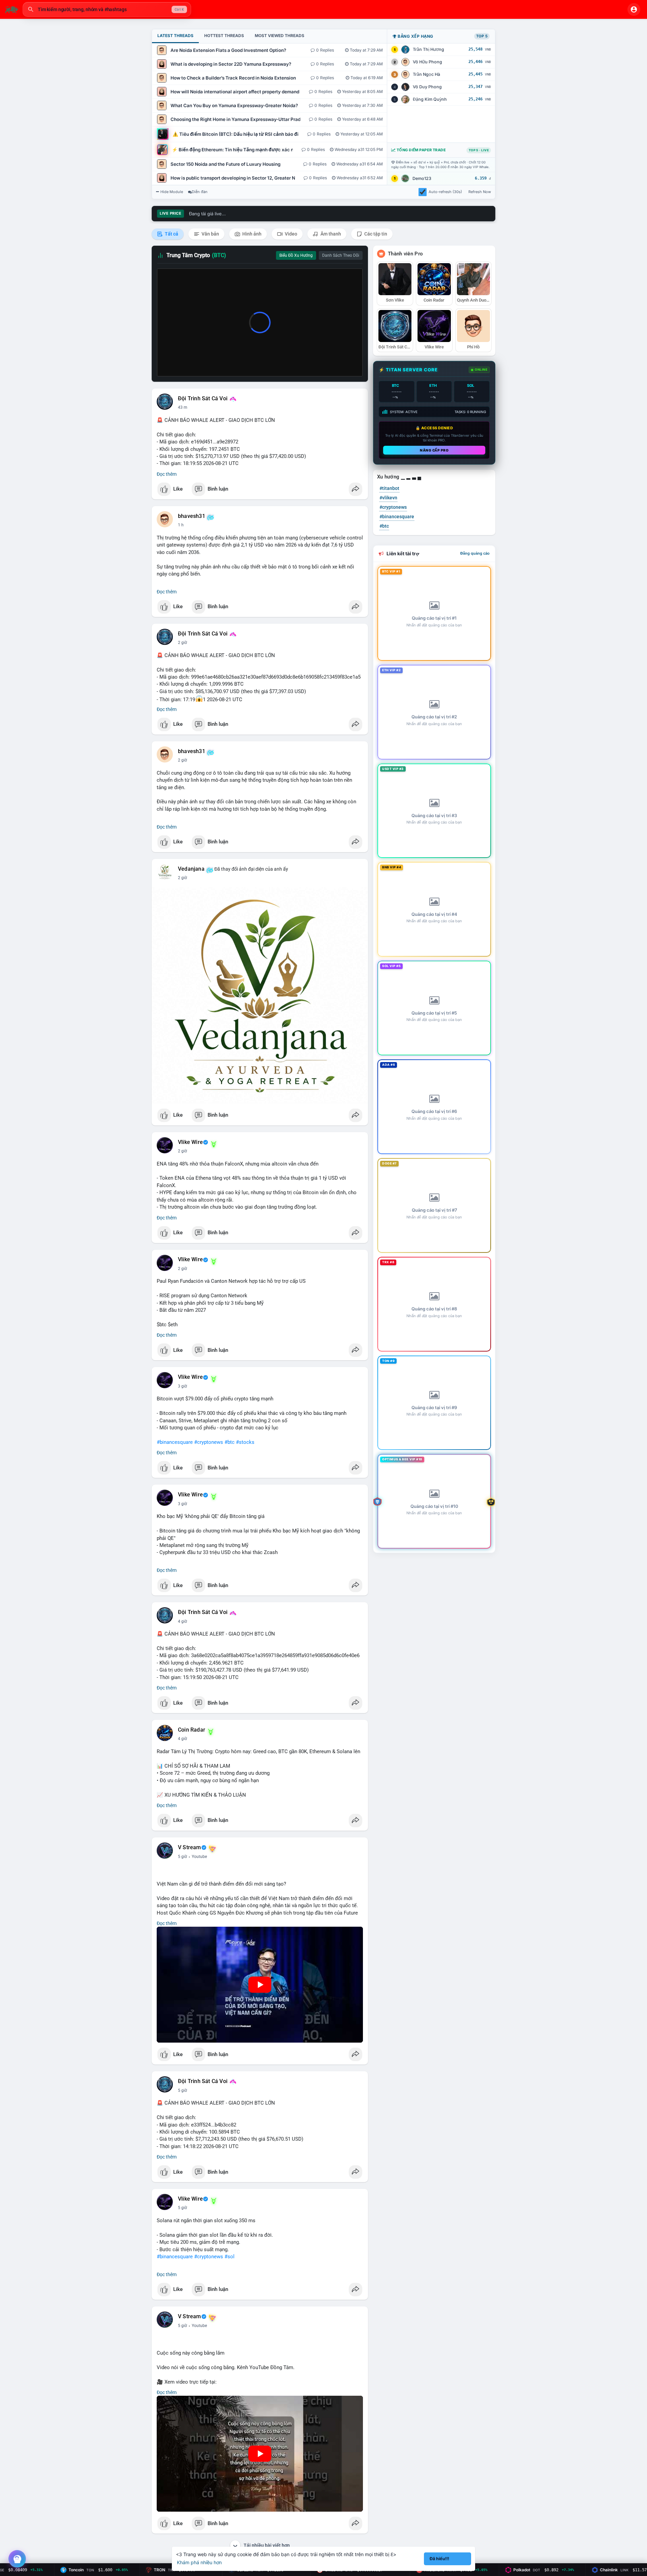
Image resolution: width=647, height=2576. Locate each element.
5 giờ (182, 1857)
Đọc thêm (167, 474)
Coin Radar (192, 1730)
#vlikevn (388, 498)
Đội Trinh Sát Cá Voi (203, 399)
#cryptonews (209, 1442)
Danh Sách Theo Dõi (341, 255)
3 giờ (182, 1386)
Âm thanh (330, 234)
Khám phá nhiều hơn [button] (199, 2562)
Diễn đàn (200, 192)
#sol (229, 2257)
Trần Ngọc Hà (426, 74)
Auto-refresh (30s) (445, 192)
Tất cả (171, 234)
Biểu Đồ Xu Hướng (296, 255)
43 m (183, 407)
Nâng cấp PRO (434, 450)
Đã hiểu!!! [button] (439, 2559)
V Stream (190, 1848)
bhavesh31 (192, 516)
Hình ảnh (251, 234)
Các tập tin (375, 234)
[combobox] (107, 9)
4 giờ (182, 1621)
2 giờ (182, 643)
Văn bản (210, 234)
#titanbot (389, 488)
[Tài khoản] (634, 9)
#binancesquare (175, 1442)
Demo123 (422, 178)
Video (290, 234)
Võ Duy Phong (427, 87)
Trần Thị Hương (428, 49)
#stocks (245, 1442)
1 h (181, 525)
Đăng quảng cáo (475, 553)
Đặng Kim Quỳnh (430, 99)
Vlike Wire (190, 1142)
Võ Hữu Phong (427, 62)
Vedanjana (191, 869)
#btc (229, 1442)
